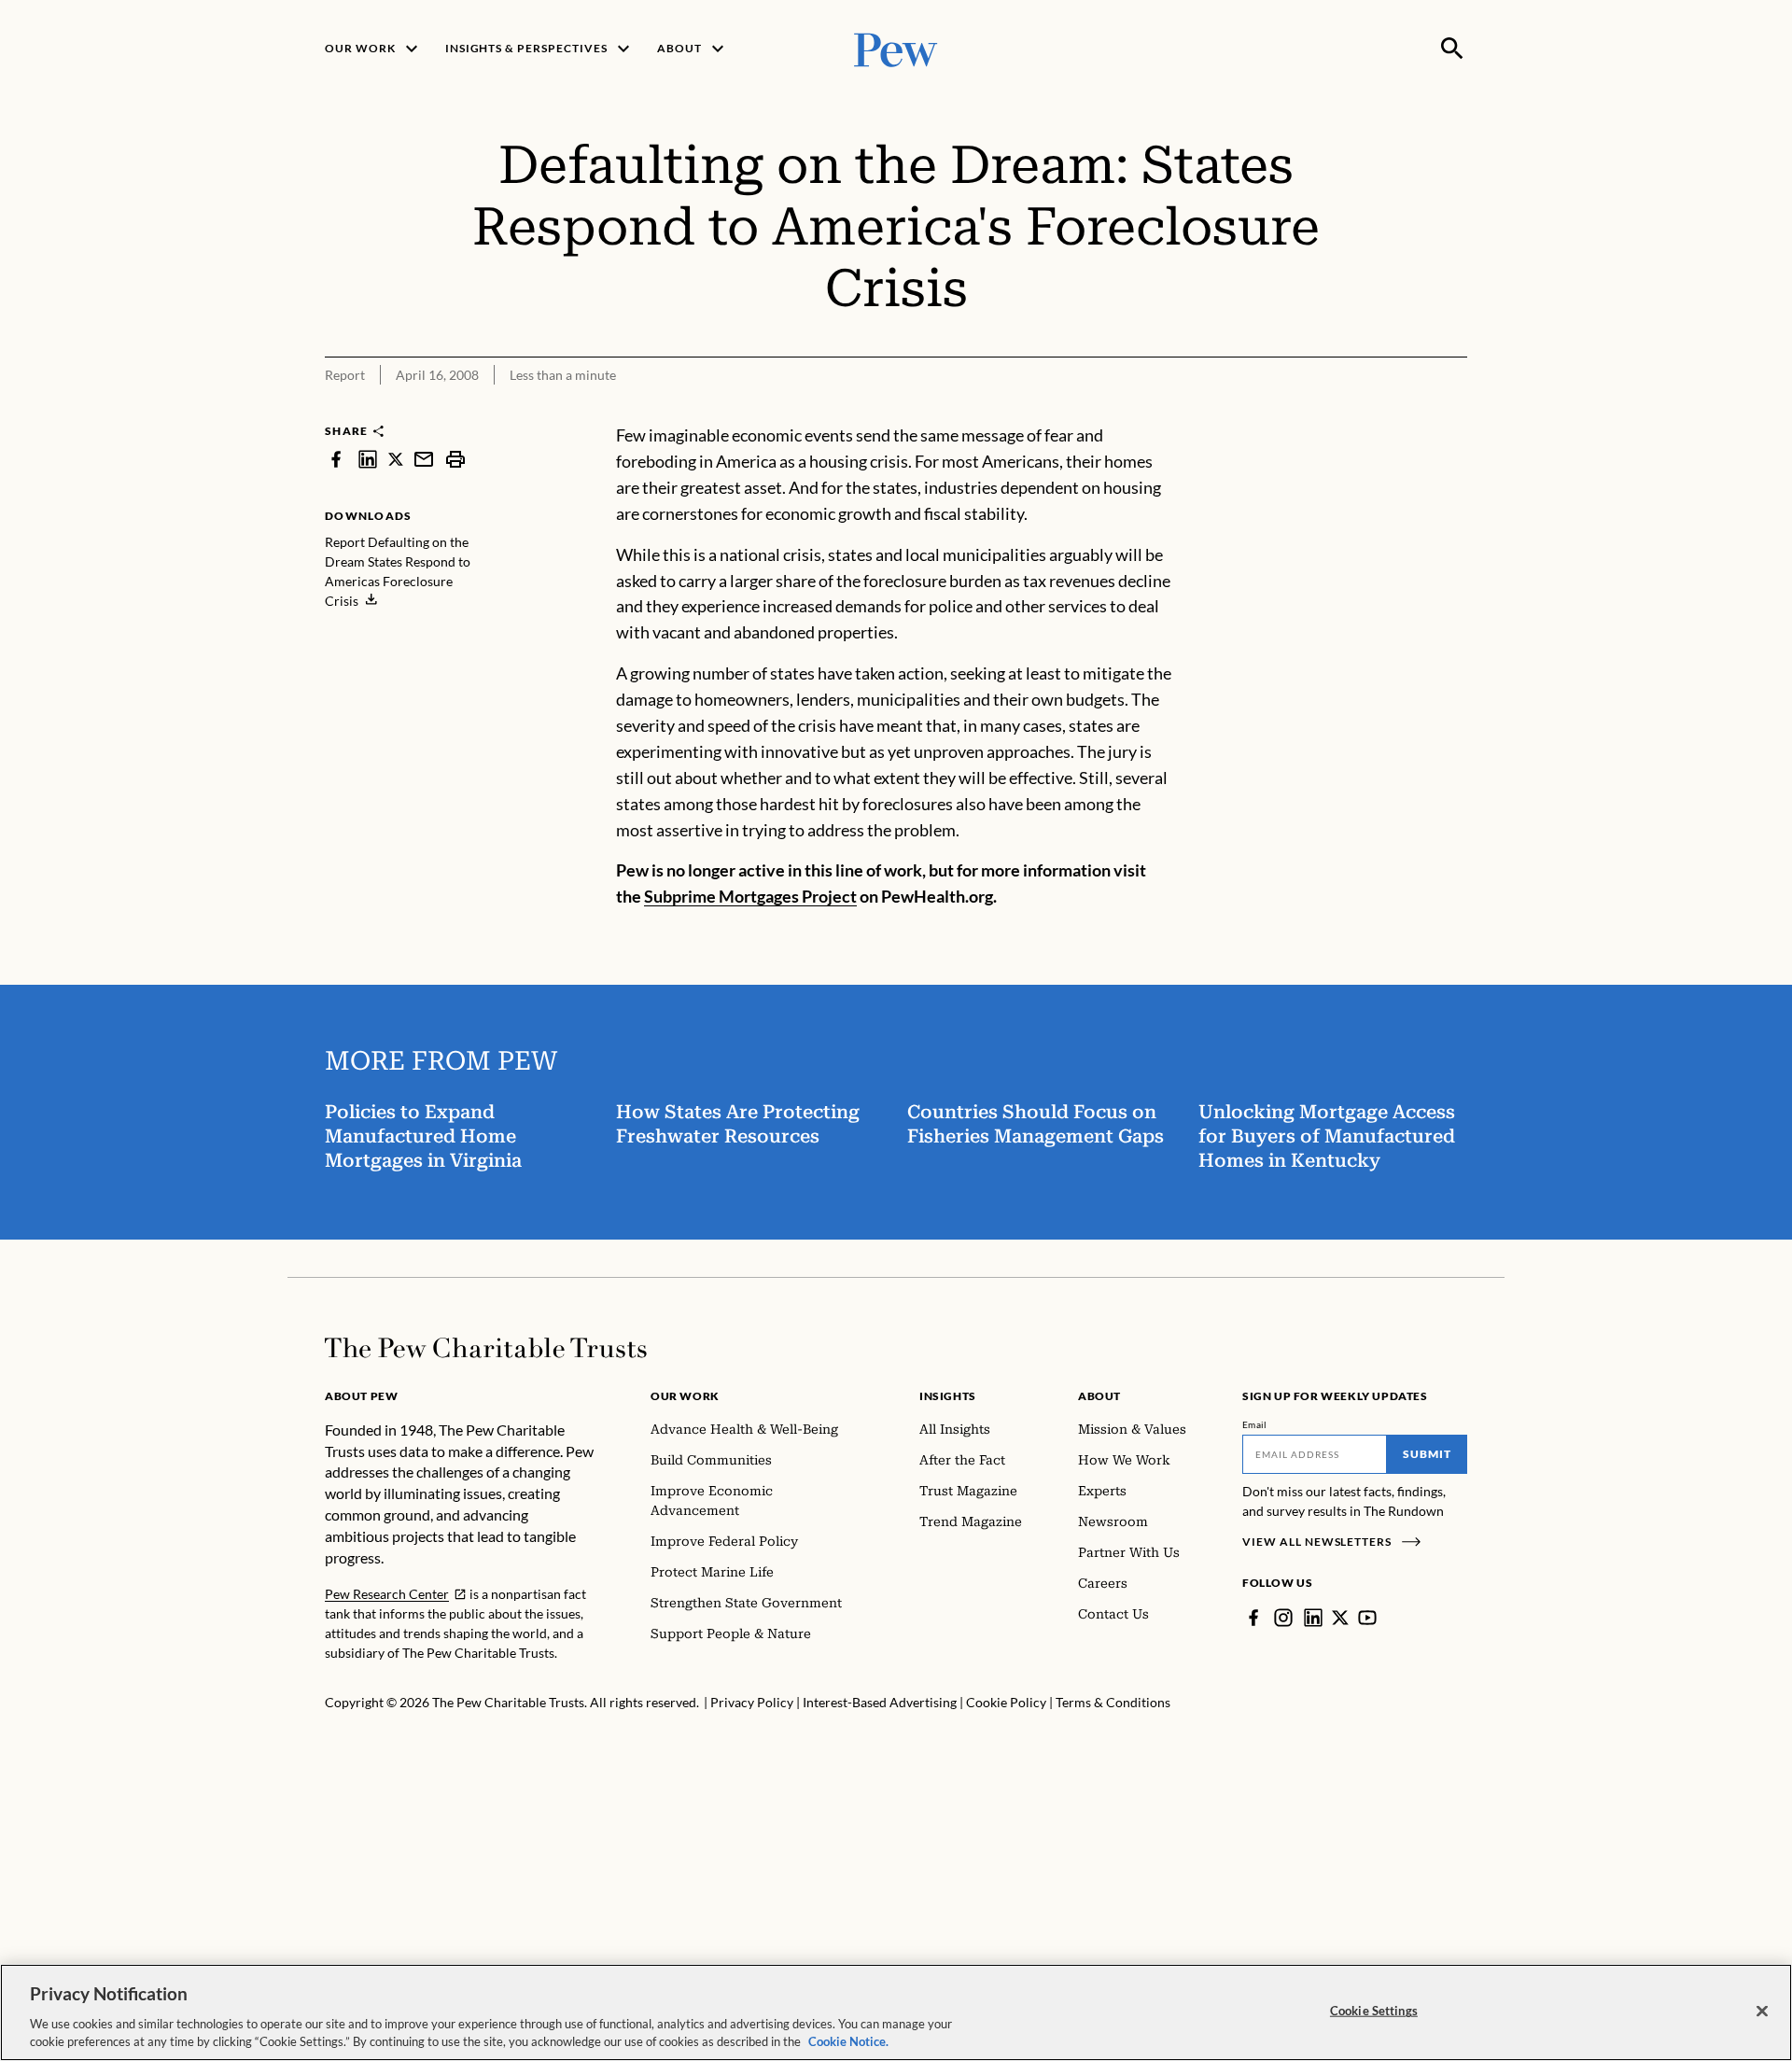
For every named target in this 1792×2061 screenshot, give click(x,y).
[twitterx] (396, 459)
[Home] (486, 1348)
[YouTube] (1367, 1618)
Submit (1427, 1454)
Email (1255, 1424)
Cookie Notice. (848, 2041)
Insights (948, 1396)
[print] (455, 459)
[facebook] (336, 459)
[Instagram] (1283, 1618)
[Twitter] (1340, 1618)
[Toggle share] (1407, 411)
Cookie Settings (1374, 2011)
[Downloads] (1454, 411)
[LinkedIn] (1313, 1618)
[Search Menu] (1452, 49)
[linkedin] (368, 459)
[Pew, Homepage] (896, 48)
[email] (424, 459)
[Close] (1762, 2012)
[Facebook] (1253, 1618)
